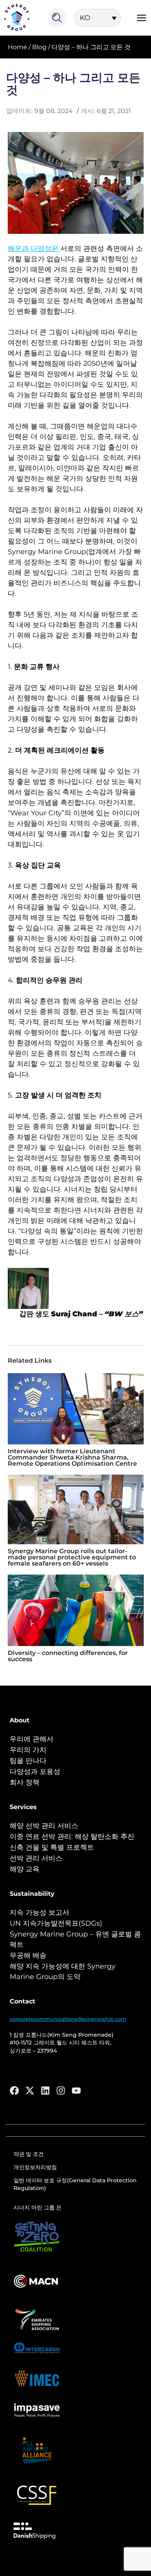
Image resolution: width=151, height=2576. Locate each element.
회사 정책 (25, 1782)
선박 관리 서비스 (36, 1858)
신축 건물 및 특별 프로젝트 (52, 1847)
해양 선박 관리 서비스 (44, 1826)
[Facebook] (14, 2091)
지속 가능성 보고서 (39, 1912)
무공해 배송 (28, 1955)
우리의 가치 (28, 1750)
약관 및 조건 (29, 2154)
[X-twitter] (30, 2091)
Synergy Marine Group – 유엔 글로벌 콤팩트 (75, 1939)
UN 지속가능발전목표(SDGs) (56, 1923)
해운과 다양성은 (34, 249)
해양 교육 (25, 1869)
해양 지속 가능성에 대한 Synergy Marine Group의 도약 (63, 1971)
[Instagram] (61, 2091)
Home (17, 47)
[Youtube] (76, 2091)
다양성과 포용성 (35, 1772)
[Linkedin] (45, 2091)
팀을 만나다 (28, 1761)
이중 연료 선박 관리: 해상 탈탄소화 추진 (72, 1837)
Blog (39, 47)
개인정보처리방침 (35, 2167)
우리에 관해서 (32, 1739)
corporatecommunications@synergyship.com (68, 2019)
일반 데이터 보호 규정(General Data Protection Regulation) (75, 2184)
